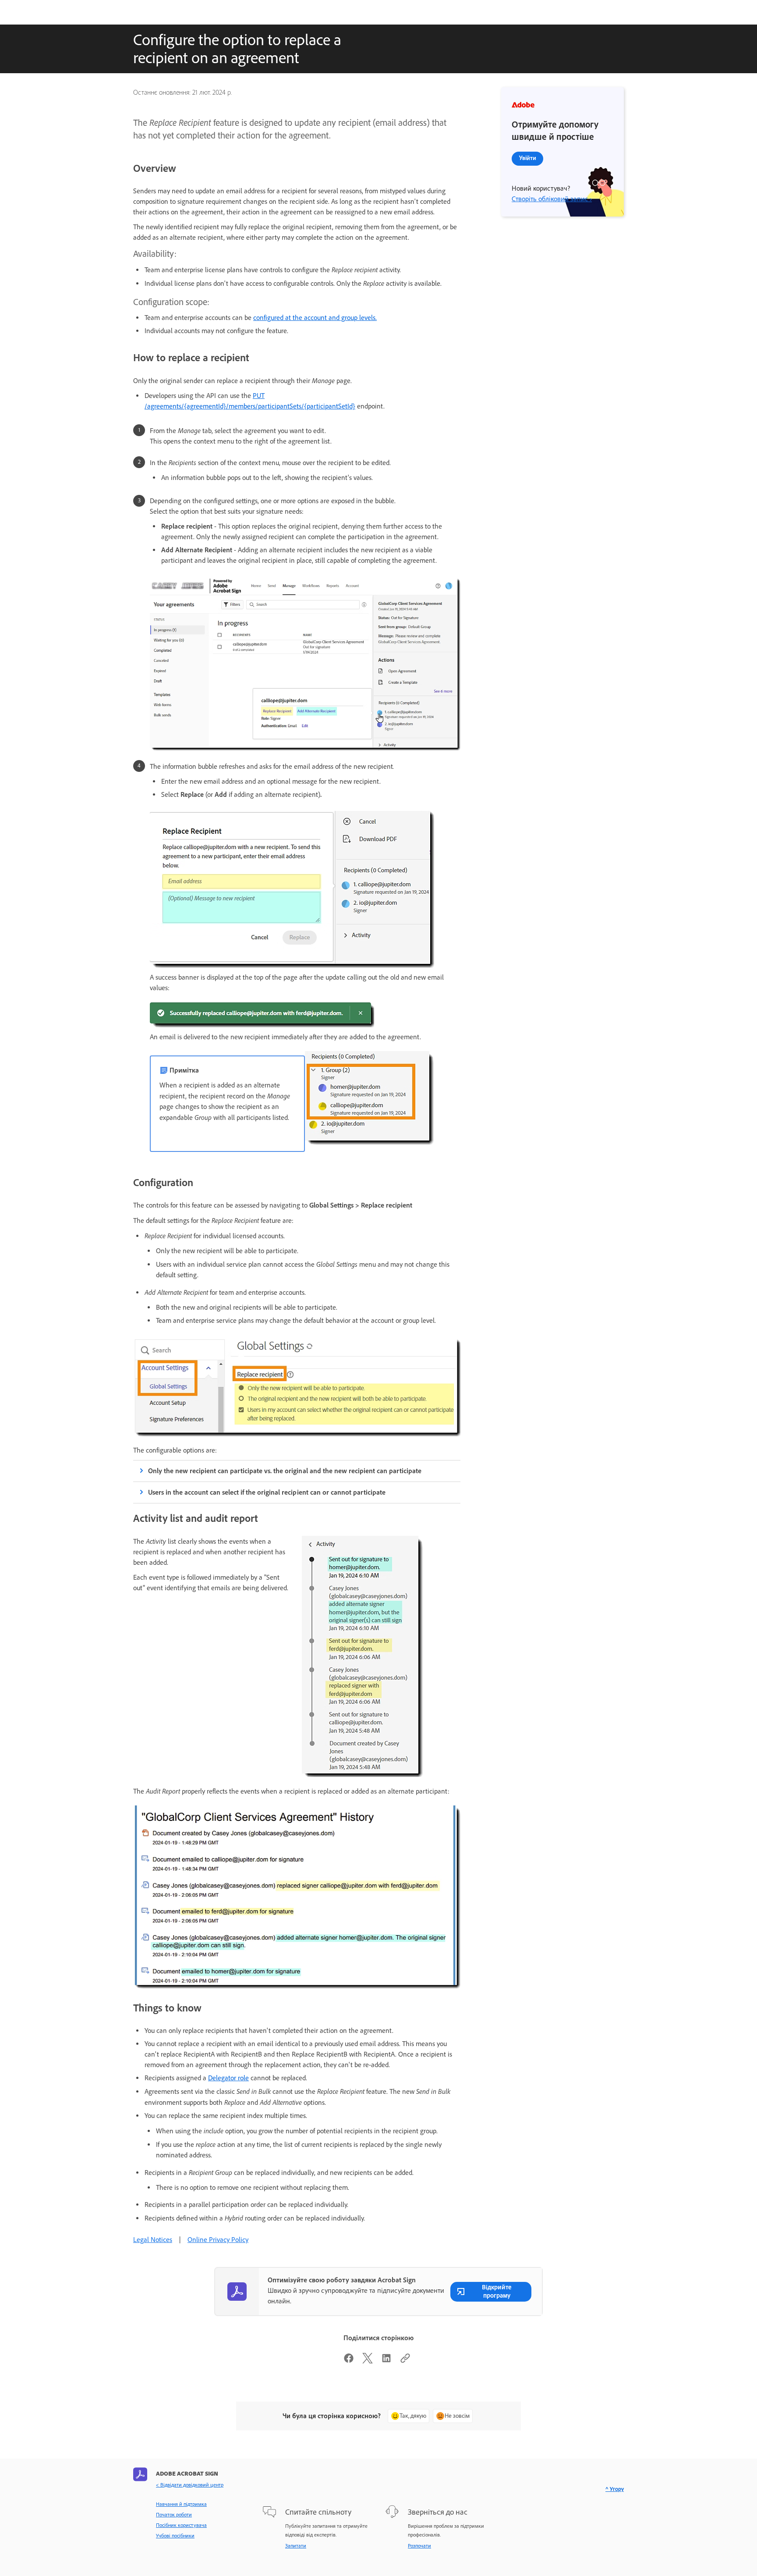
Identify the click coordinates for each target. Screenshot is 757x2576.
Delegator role (228, 2078)
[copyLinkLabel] (405, 2361)
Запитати (296, 2546)
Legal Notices (153, 2240)
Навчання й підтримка (181, 2504)
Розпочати (419, 2546)
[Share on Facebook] (349, 2361)
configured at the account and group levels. (315, 318)
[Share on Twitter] (368, 2361)
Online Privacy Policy (218, 2240)
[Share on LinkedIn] (386, 2361)
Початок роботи (174, 2515)
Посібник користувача (181, 2525)
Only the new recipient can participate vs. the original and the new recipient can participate (285, 1471)
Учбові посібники (175, 2536)
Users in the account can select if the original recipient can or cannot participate (267, 1492)
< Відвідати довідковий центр (190, 2485)
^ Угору (615, 2489)
